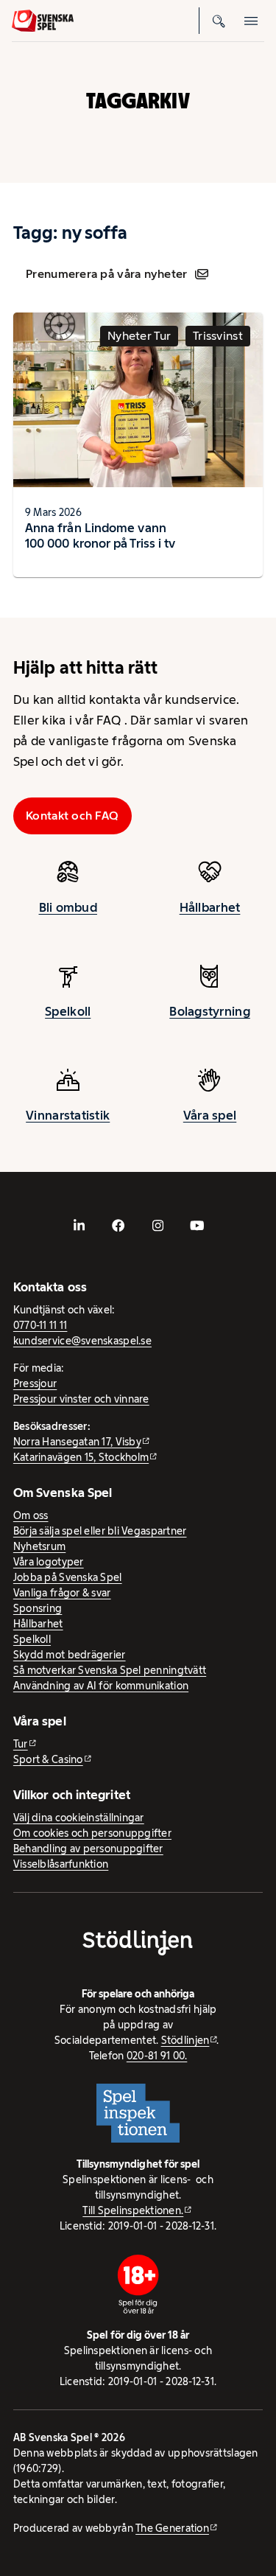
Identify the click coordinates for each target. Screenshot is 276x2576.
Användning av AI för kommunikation (101, 1686)
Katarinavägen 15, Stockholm (81, 1457)
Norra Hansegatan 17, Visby (77, 1442)
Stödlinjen (185, 2040)
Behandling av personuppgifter (88, 1849)
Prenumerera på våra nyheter (106, 274)
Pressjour (35, 1383)
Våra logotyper (49, 1562)
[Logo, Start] (43, 21)
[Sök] (219, 21)
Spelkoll (68, 1011)
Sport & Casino (48, 1759)
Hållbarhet (210, 907)
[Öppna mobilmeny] (251, 21)
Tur (21, 1744)
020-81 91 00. (157, 2056)
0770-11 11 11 (40, 1325)
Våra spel (210, 1115)
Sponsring (38, 1608)
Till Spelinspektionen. (133, 2210)
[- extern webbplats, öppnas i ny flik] (79, 1226)
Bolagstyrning (210, 1011)
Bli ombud (68, 907)
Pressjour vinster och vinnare (81, 1399)
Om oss (31, 1515)
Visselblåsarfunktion (61, 1864)
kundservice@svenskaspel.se (82, 1341)
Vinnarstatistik (68, 1115)
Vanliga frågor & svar (62, 1593)
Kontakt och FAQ (72, 816)
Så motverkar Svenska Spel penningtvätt (110, 1670)
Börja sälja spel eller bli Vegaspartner (100, 1531)
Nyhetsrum (39, 1546)
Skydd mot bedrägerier (70, 1655)
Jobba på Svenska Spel (68, 1577)
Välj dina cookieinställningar (79, 1818)
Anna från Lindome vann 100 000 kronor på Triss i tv (100, 535)
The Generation (172, 2528)
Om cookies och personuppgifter (92, 1833)
